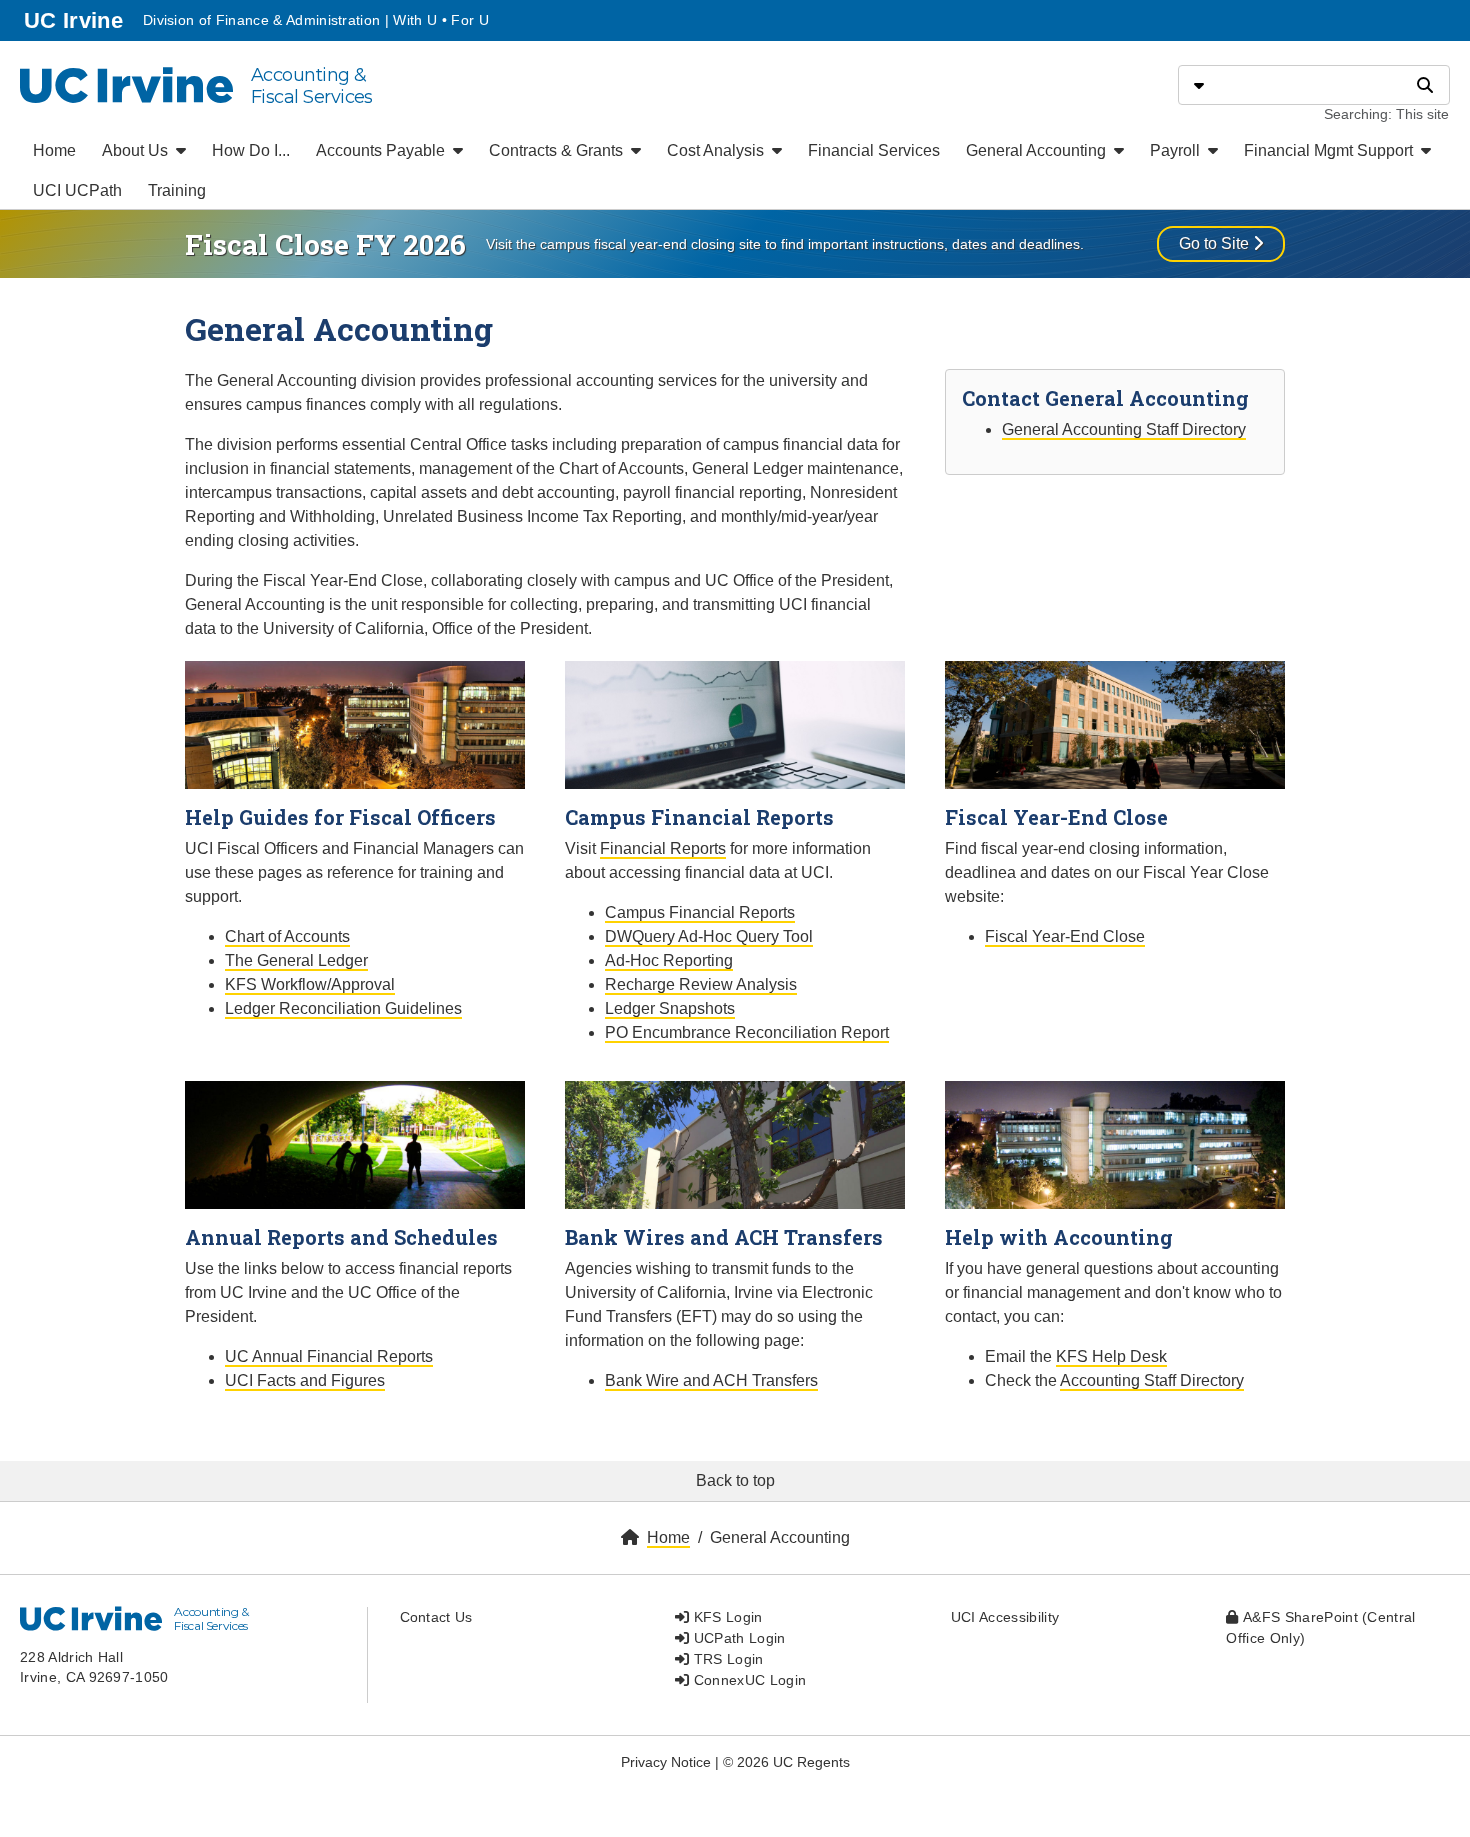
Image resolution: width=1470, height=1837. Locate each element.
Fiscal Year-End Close (1065, 936)
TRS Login (726, 1659)
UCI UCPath (77, 190)
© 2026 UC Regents (786, 1762)
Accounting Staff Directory (1152, 1380)
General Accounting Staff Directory (1124, 429)
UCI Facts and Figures (305, 1380)
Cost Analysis (717, 150)
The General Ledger (296, 960)
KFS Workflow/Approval (310, 984)
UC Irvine (75, 20)
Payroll (1177, 150)
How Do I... (251, 150)
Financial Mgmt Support (1330, 150)
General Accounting (1038, 150)
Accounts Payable (382, 150)
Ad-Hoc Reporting (669, 960)
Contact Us (436, 1617)
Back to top (735, 1480)
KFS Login (725, 1617)
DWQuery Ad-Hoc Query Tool (709, 936)
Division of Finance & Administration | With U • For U (316, 20)
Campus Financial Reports (700, 912)
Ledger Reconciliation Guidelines (343, 1008)
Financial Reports (663, 848)
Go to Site (1216, 243)
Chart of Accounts (287, 936)
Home (54, 150)
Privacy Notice (666, 1762)
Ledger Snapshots (670, 1008)
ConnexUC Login (747, 1680)
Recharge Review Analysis (701, 984)
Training (177, 190)
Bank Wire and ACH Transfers (711, 1380)
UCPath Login (737, 1638)
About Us (137, 150)
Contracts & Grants (558, 150)
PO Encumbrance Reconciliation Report (747, 1032)
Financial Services (874, 150)
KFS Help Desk (1111, 1356)
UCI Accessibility (1005, 1617)
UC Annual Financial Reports (329, 1356)
